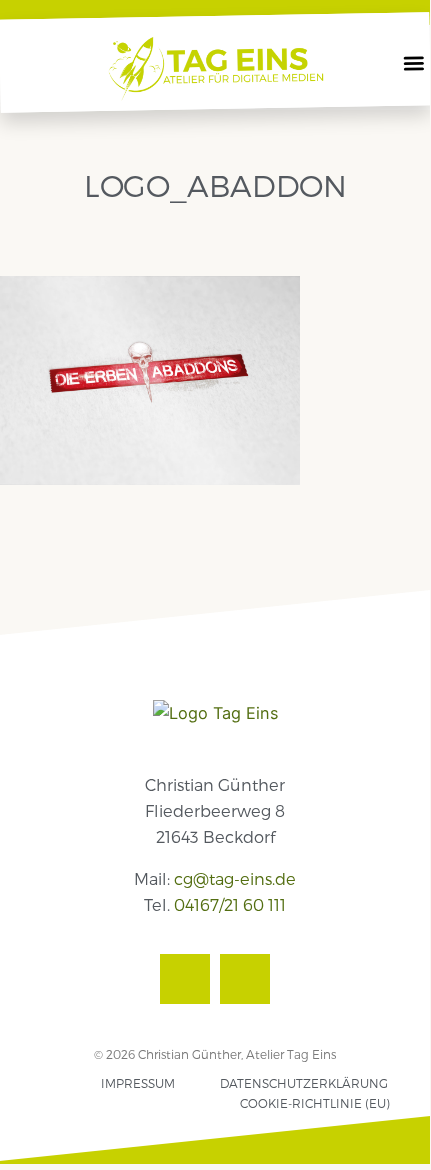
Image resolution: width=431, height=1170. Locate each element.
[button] (414, 63)
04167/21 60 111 (230, 904)
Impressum (138, 1083)
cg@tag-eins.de (235, 878)
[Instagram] (245, 979)
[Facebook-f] (185, 979)
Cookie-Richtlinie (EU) (315, 1103)
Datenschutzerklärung (304, 1083)
